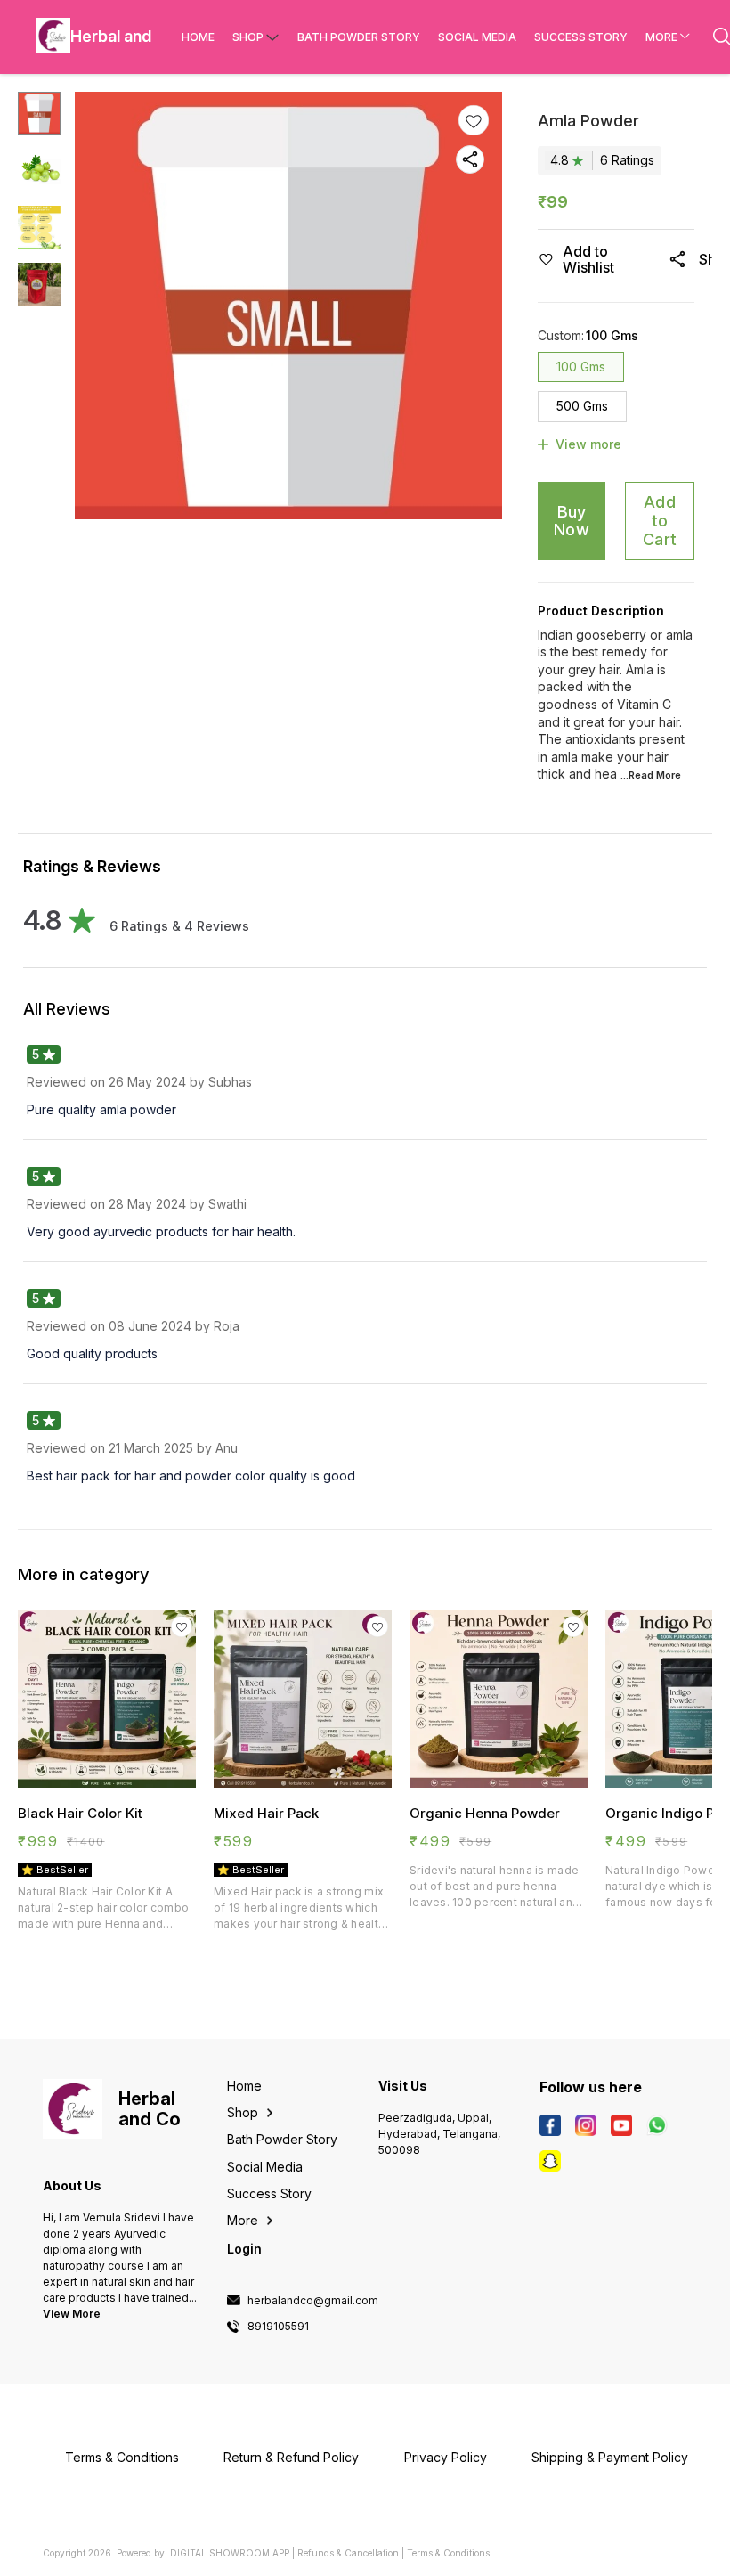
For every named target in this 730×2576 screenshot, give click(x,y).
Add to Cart (660, 520)
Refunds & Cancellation (348, 2553)
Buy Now (572, 521)
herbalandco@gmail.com (313, 2301)
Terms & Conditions (448, 2553)
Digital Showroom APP (230, 2553)
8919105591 (278, 2327)
